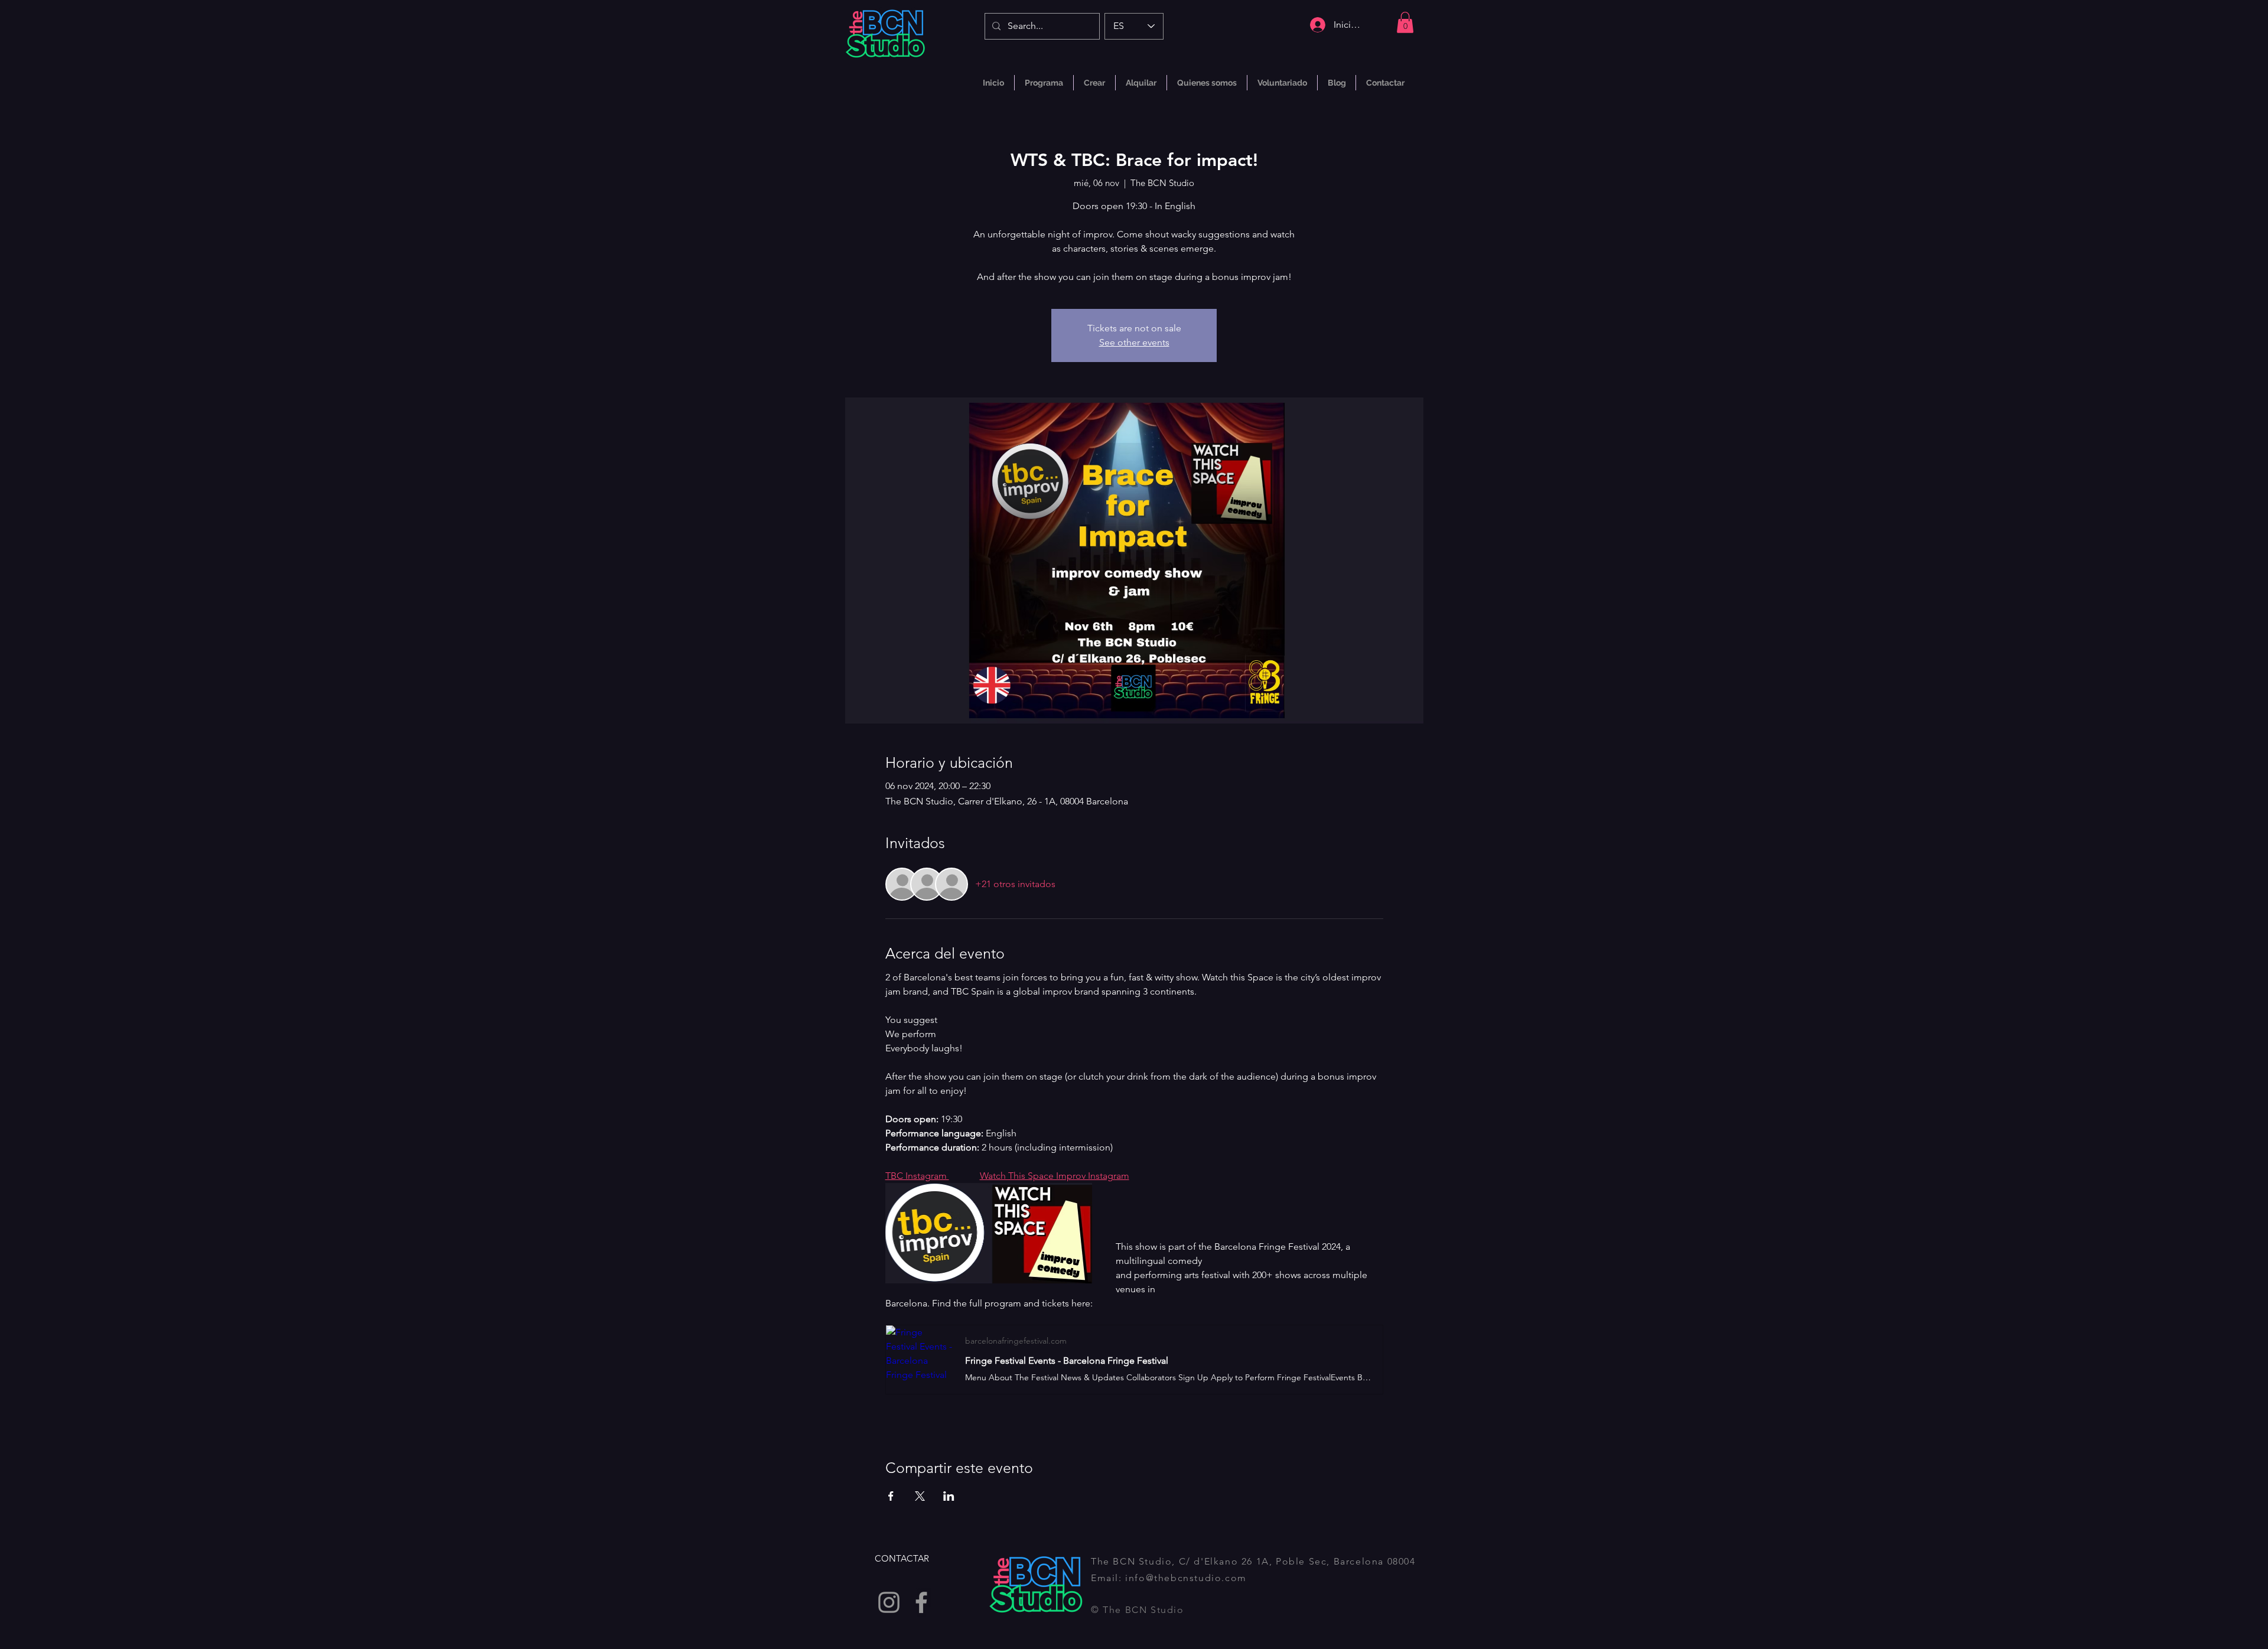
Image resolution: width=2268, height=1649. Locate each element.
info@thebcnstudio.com (1186, 1578)
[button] (1405, 22)
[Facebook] (921, 1602)
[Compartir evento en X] (920, 1496)
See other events (1134, 342)
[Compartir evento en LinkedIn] (949, 1496)
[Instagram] (889, 1602)
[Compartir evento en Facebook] (891, 1496)
